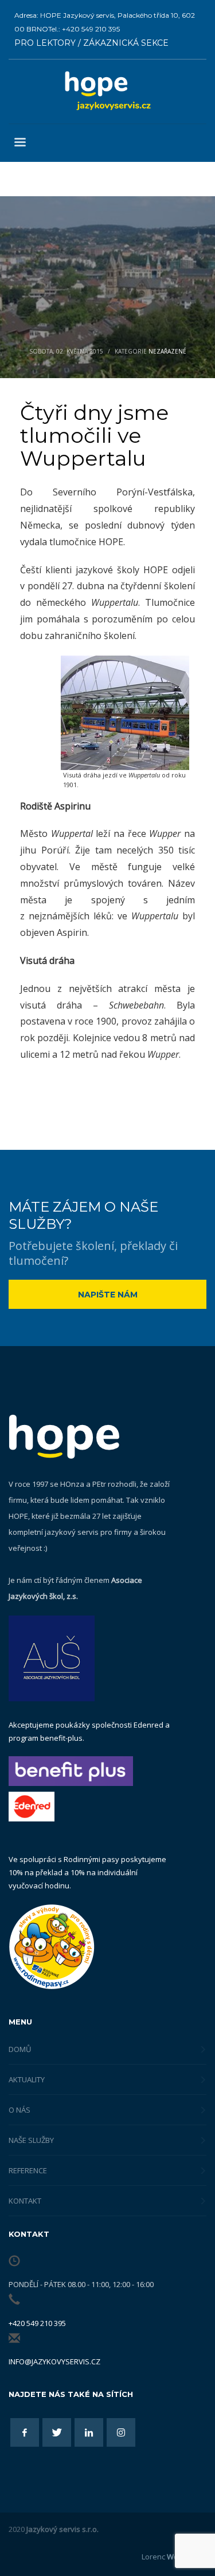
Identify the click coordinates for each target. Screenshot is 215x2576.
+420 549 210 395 (37, 2323)
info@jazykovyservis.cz (54, 2361)
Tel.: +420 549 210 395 (84, 29)
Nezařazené (167, 351)
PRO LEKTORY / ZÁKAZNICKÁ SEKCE (91, 43)
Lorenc (174, 2557)
